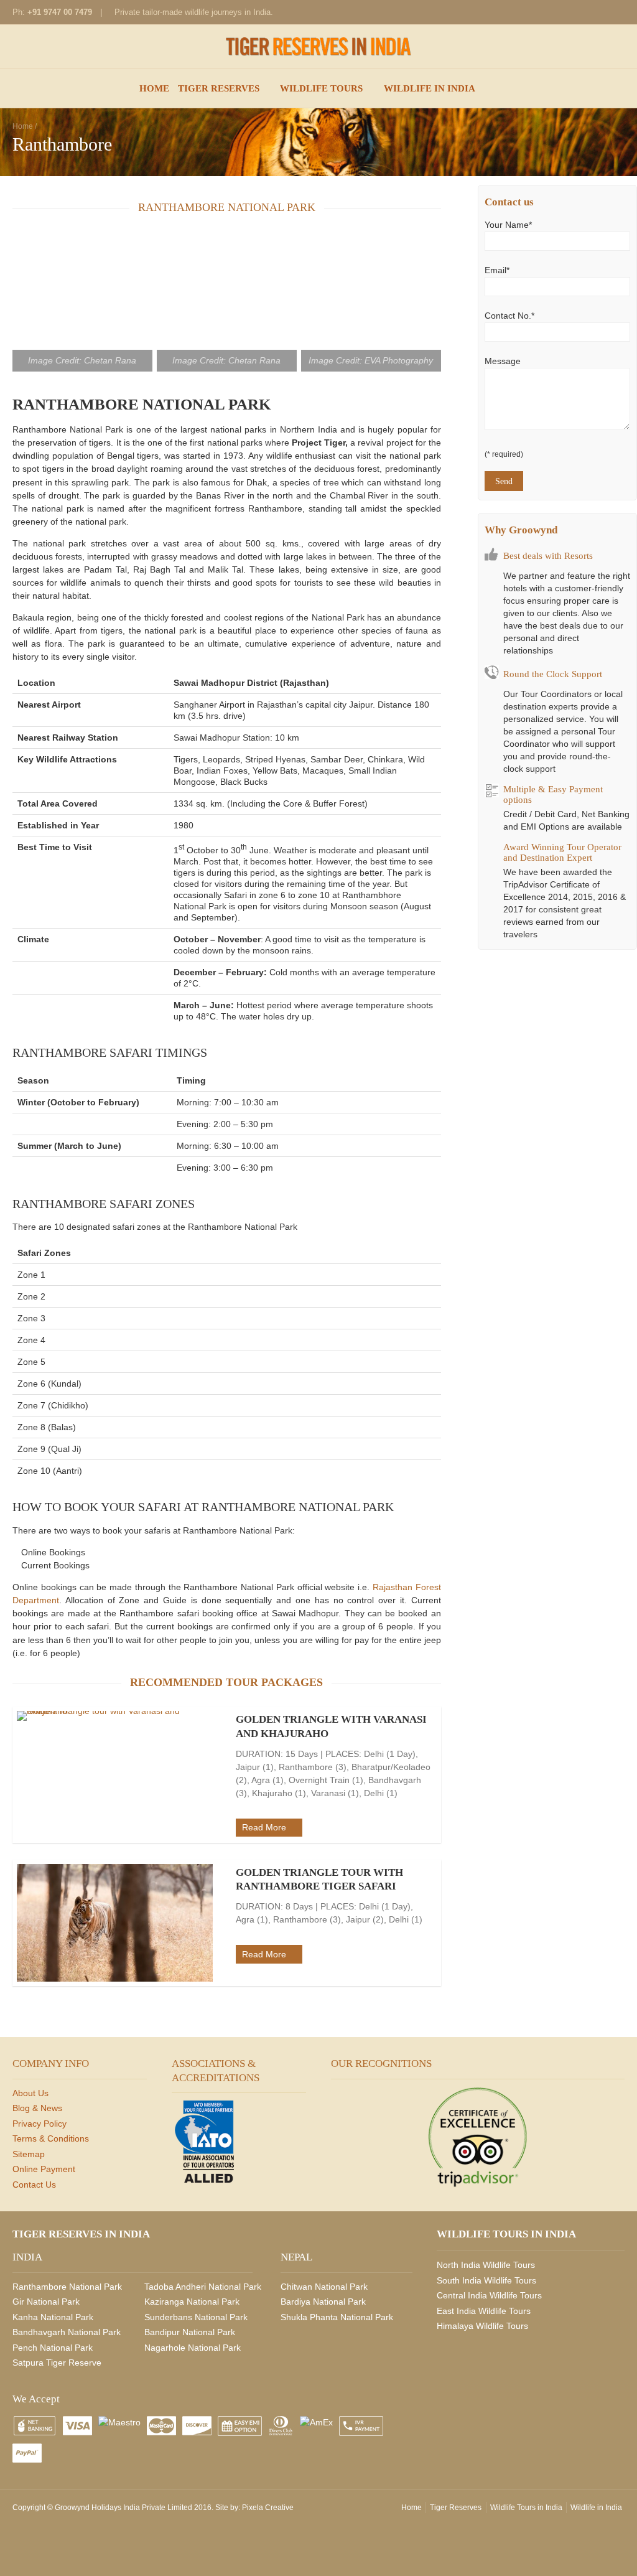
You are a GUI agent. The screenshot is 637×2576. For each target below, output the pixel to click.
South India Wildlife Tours (486, 2280)
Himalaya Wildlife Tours (482, 2326)
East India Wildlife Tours (484, 2311)
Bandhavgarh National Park (67, 2332)
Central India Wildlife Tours (489, 2295)
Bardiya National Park (323, 2302)
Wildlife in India (430, 88)
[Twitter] (595, 12)
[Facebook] (535, 12)
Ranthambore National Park (67, 2287)
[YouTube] (615, 12)
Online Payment (44, 2169)
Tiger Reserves (219, 88)
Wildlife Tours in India (526, 2508)
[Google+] (555, 12)
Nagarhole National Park (193, 2348)
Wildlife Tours (321, 88)
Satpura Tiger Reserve (57, 2363)
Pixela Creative (268, 2508)
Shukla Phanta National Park (337, 2317)
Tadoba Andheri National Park (203, 2287)
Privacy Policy (40, 2124)
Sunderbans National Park (196, 2317)
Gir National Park (46, 2302)
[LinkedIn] (575, 12)
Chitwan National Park (324, 2287)
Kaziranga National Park (192, 2302)
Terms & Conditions (51, 2138)
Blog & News (37, 2108)
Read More (264, 1827)
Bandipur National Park (190, 2332)
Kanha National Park (53, 2317)
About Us (30, 2093)
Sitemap (29, 2154)
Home (154, 88)
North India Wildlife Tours (486, 2265)
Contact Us (34, 2185)
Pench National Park (53, 2348)
